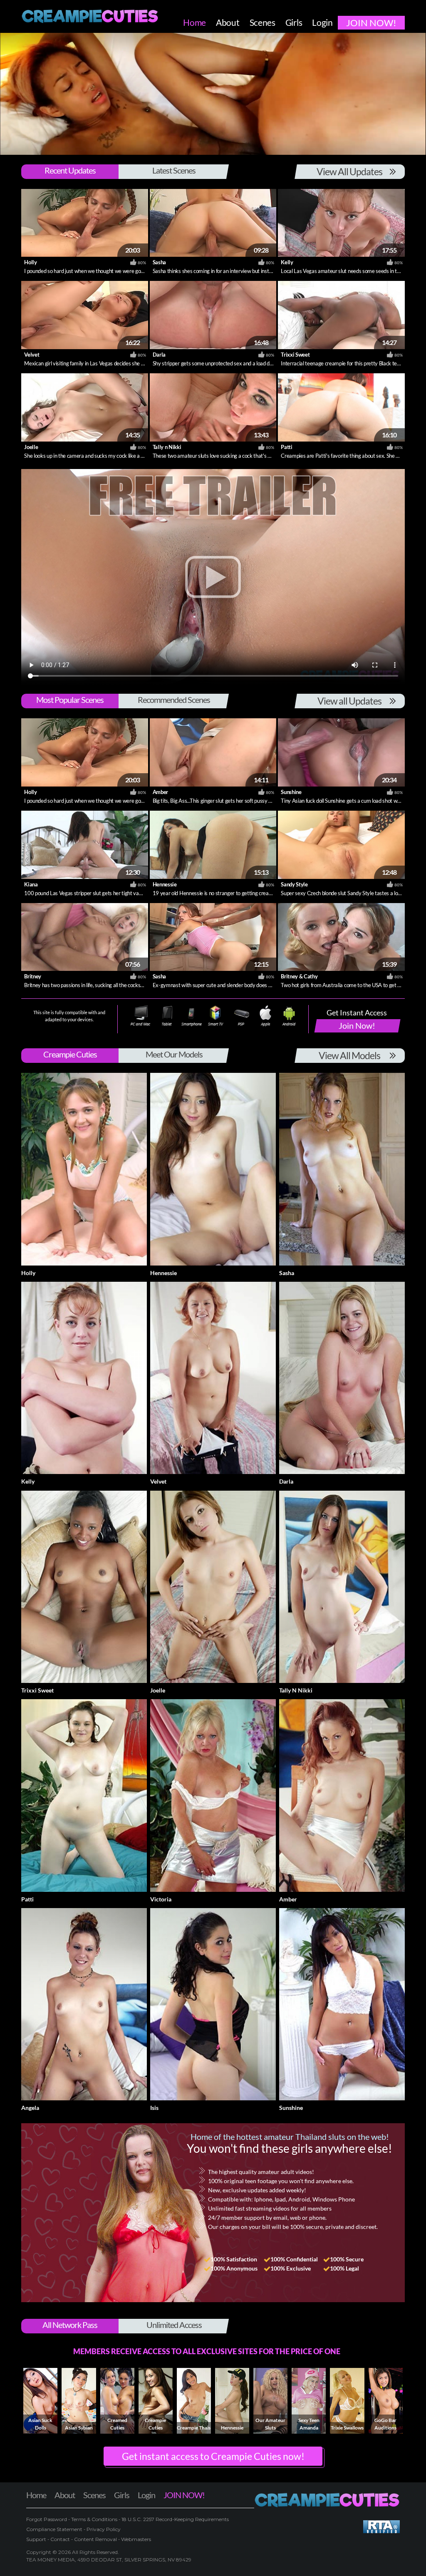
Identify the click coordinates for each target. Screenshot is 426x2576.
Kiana (31, 884)
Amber (160, 792)
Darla (159, 355)
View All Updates (349, 171)
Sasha (159, 262)
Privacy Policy (104, 2529)
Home (36, 2495)
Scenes (94, 2495)
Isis (154, 2108)
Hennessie (165, 884)
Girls (122, 2495)
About (65, 2495)
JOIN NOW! (184, 2495)
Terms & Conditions (94, 2519)
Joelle (31, 447)
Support (36, 2539)
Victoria (161, 1899)
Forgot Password (47, 2519)
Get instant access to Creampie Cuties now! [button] (213, 2456)
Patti (286, 447)
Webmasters (136, 2539)
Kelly (287, 262)
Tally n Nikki (167, 447)
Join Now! (357, 1025)
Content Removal (95, 2539)
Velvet (32, 355)
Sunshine (291, 792)
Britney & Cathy (299, 976)
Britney (33, 976)
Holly (30, 262)
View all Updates (349, 701)
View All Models (349, 1055)
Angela (30, 2108)
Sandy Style (294, 884)
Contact (60, 2539)
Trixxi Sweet (295, 355)
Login (146, 2495)
